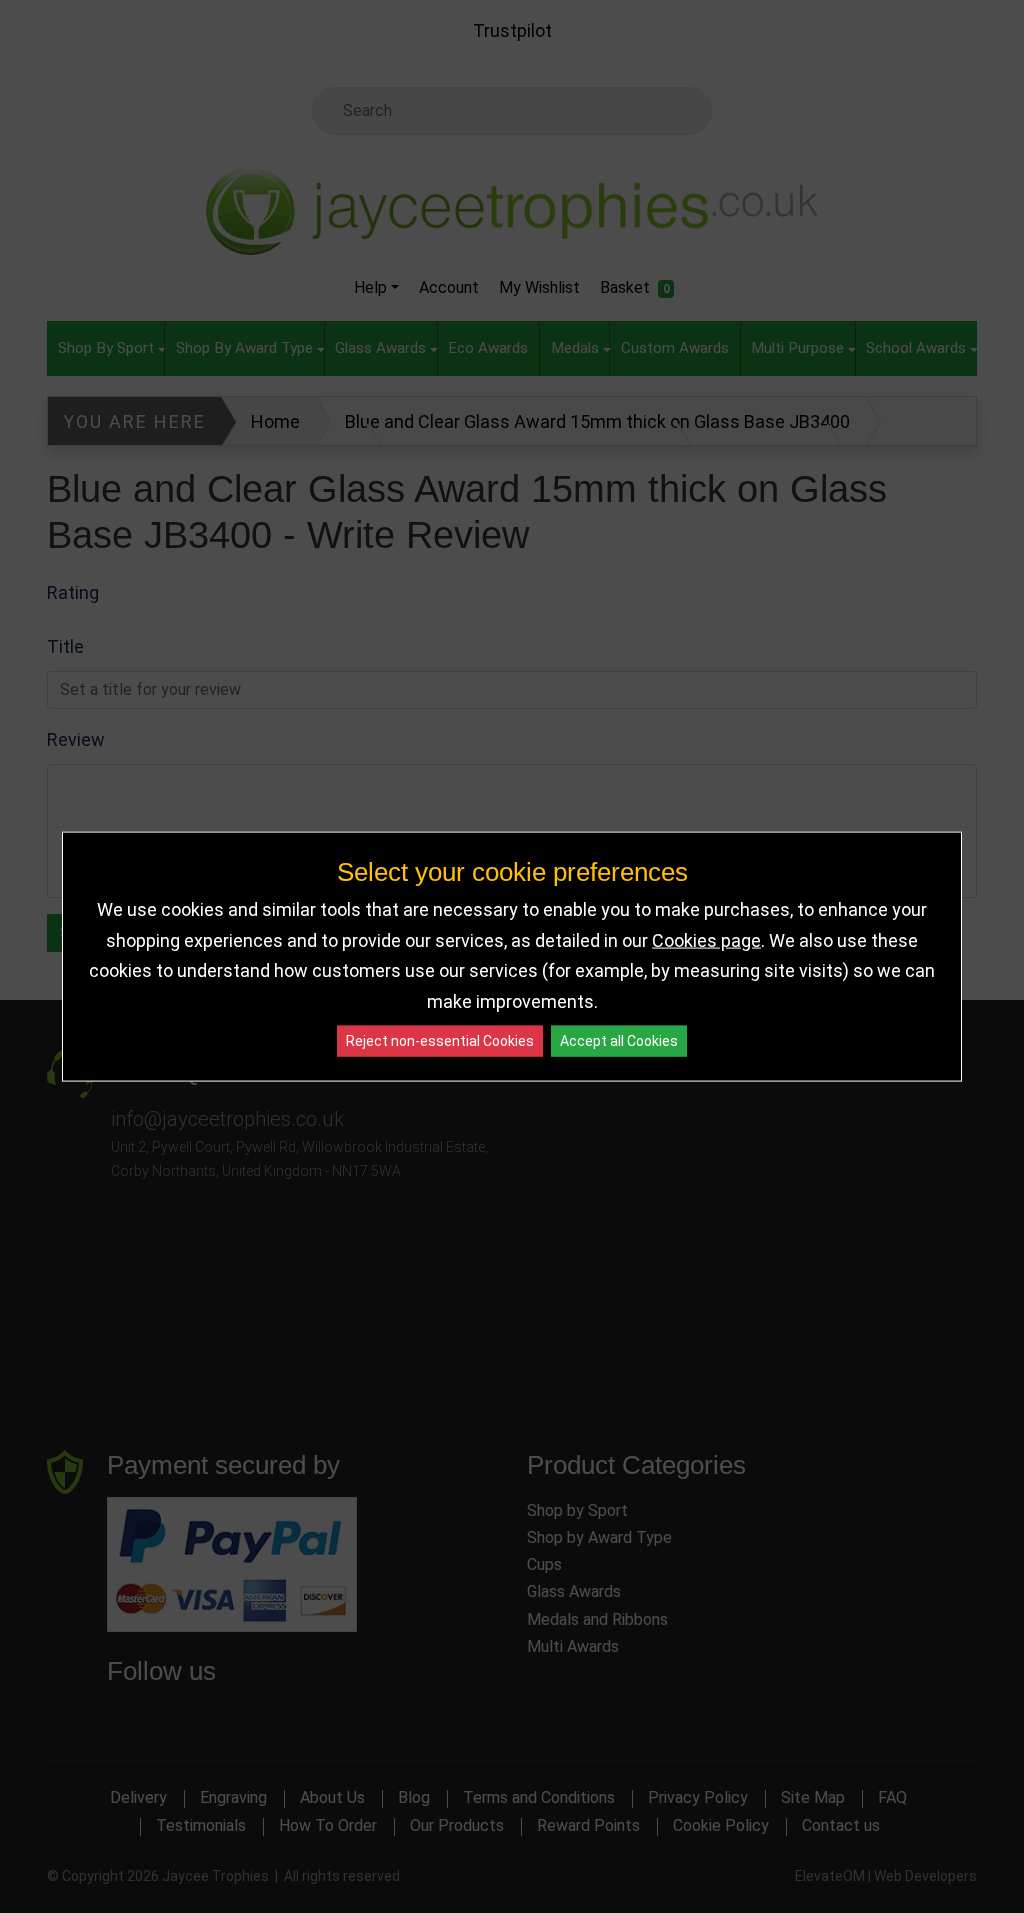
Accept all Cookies (619, 1041)
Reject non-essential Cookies (440, 1041)
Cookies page (706, 939)
